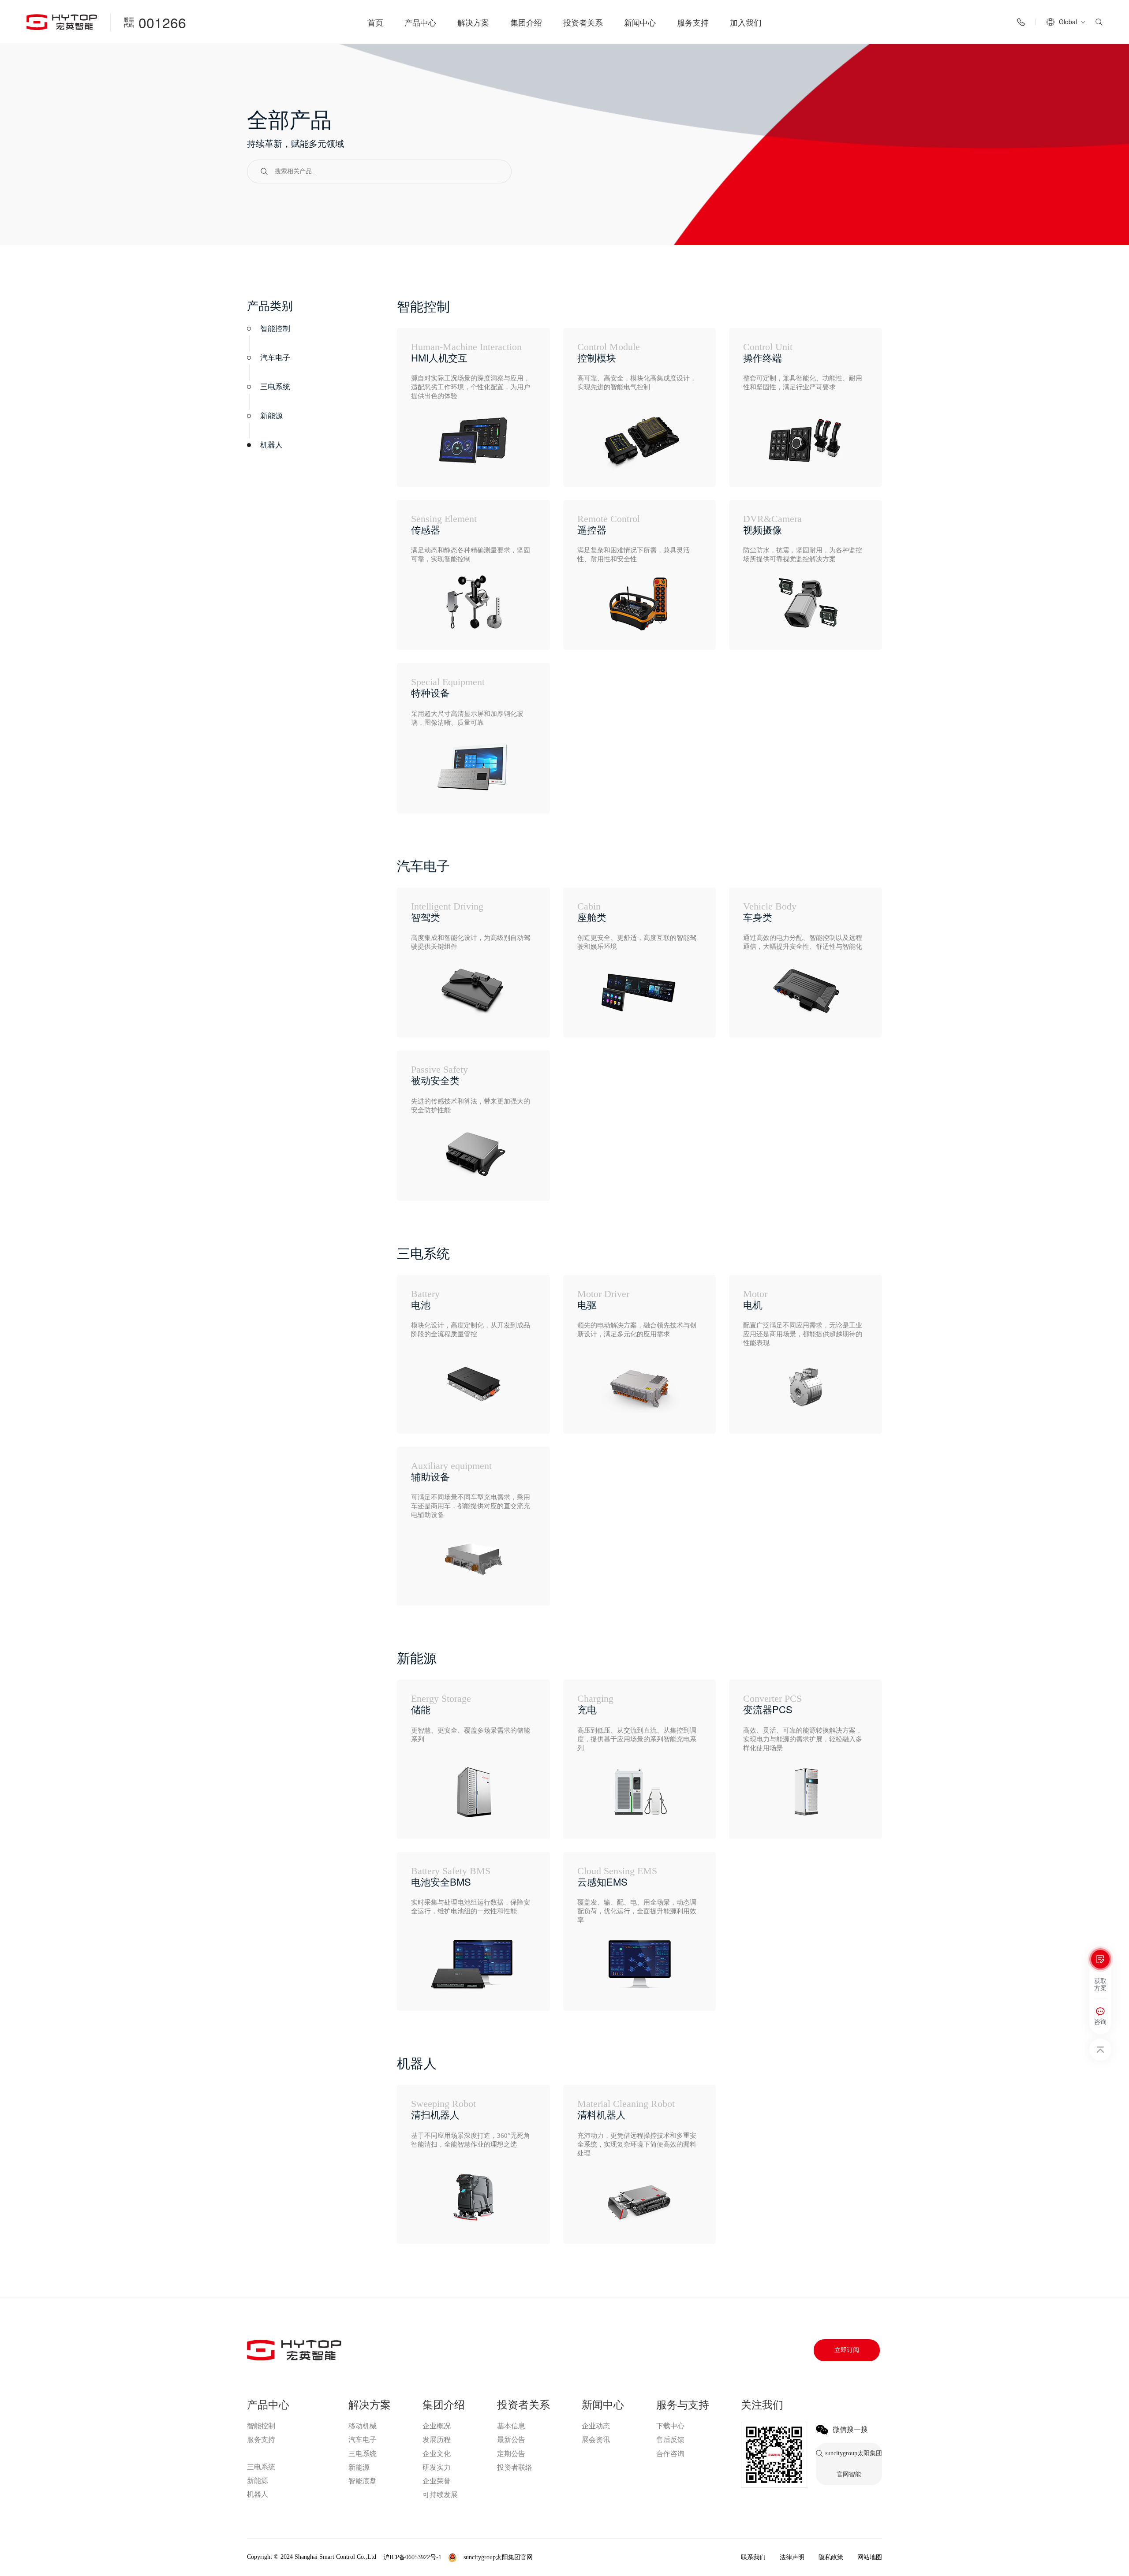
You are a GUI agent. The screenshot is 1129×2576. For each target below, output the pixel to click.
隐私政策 (831, 2557)
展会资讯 (596, 2440)
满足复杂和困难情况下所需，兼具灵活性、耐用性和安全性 (634, 555)
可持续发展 (440, 2495)
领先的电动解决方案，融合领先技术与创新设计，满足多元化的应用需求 (637, 1330)
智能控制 (261, 2426)
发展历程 (437, 2440)
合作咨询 (670, 2454)
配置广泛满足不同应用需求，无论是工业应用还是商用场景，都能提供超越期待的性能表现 (803, 1334)
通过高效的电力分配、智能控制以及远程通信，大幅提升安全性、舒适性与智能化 (803, 942)
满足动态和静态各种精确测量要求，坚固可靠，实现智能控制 (471, 555)
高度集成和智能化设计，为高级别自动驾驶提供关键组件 (471, 942)
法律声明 (792, 2557)
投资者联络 (515, 2467)
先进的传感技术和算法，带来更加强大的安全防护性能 (471, 1106)
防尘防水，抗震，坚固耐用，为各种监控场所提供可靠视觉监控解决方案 (803, 555)
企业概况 (437, 2426)
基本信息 (511, 2426)
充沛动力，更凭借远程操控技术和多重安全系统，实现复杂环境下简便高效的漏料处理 (637, 2144)
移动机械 (363, 2426)
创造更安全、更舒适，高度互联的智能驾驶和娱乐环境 (637, 942)
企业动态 (596, 2426)
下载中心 (670, 2426)
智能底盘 (363, 2481)
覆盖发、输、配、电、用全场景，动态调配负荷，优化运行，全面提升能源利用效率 (637, 1911)
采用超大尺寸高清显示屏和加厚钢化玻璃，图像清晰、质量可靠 (467, 718)
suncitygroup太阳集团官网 (282, 2453)
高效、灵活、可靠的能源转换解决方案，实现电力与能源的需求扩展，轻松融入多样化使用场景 (803, 1739)
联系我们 (753, 2557)
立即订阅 (847, 2350)
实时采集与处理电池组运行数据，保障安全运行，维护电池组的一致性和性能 (471, 1907)
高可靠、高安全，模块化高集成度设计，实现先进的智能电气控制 (637, 383)
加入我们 (746, 22)
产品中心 (420, 22)
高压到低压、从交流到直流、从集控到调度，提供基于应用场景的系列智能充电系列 (637, 1739)
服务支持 (693, 22)
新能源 (258, 2481)
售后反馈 (670, 2440)
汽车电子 (363, 2440)
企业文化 (437, 2454)
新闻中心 (640, 22)
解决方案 (473, 22)
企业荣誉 (437, 2481)
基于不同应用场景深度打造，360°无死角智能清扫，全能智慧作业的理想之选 (471, 2140)
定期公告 (511, 2454)
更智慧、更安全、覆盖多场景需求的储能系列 (471, 1735)
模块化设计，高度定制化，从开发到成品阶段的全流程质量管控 (471, 1330)
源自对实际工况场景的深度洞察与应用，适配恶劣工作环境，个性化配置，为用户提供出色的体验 (471, 387)
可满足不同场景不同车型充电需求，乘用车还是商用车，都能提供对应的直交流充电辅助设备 (471, 1506)
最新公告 (511, 2440)
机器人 (258, 2494)
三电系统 (261, 2467)
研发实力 (437, 2467)
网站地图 (870, 2557)
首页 (375, 22)
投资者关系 (583, 22)
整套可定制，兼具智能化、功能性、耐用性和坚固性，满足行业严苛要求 (803, 383)
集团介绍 (526, 22)
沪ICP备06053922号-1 (412, 2557)
